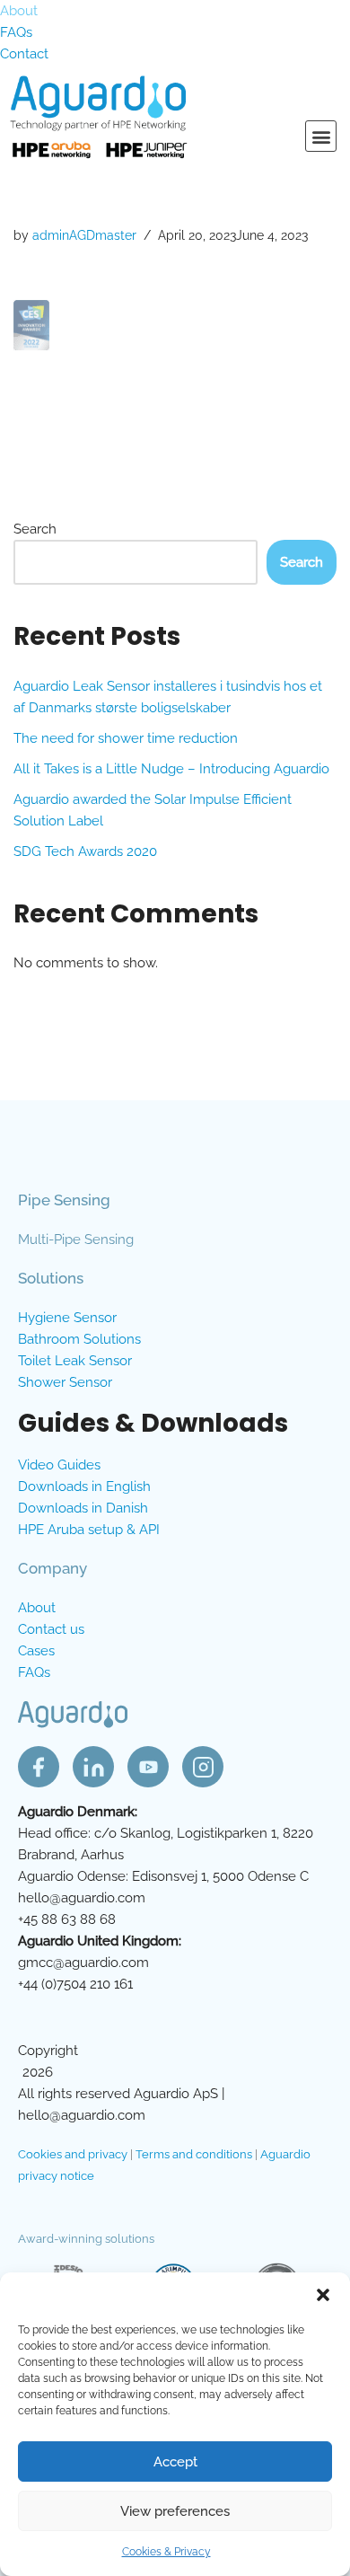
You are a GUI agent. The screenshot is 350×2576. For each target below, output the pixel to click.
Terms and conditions (194, 2154)
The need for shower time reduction (126, 738)
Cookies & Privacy (166, 2552)
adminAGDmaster (84, 235)
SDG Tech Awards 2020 (85, 851)
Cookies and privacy (73, 2154)
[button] (323, 2295)
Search (35, 529)
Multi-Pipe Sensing (76, 1239)
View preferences (175, 2511)
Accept (175, 2462)
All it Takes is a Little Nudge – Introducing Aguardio (171, 769)
